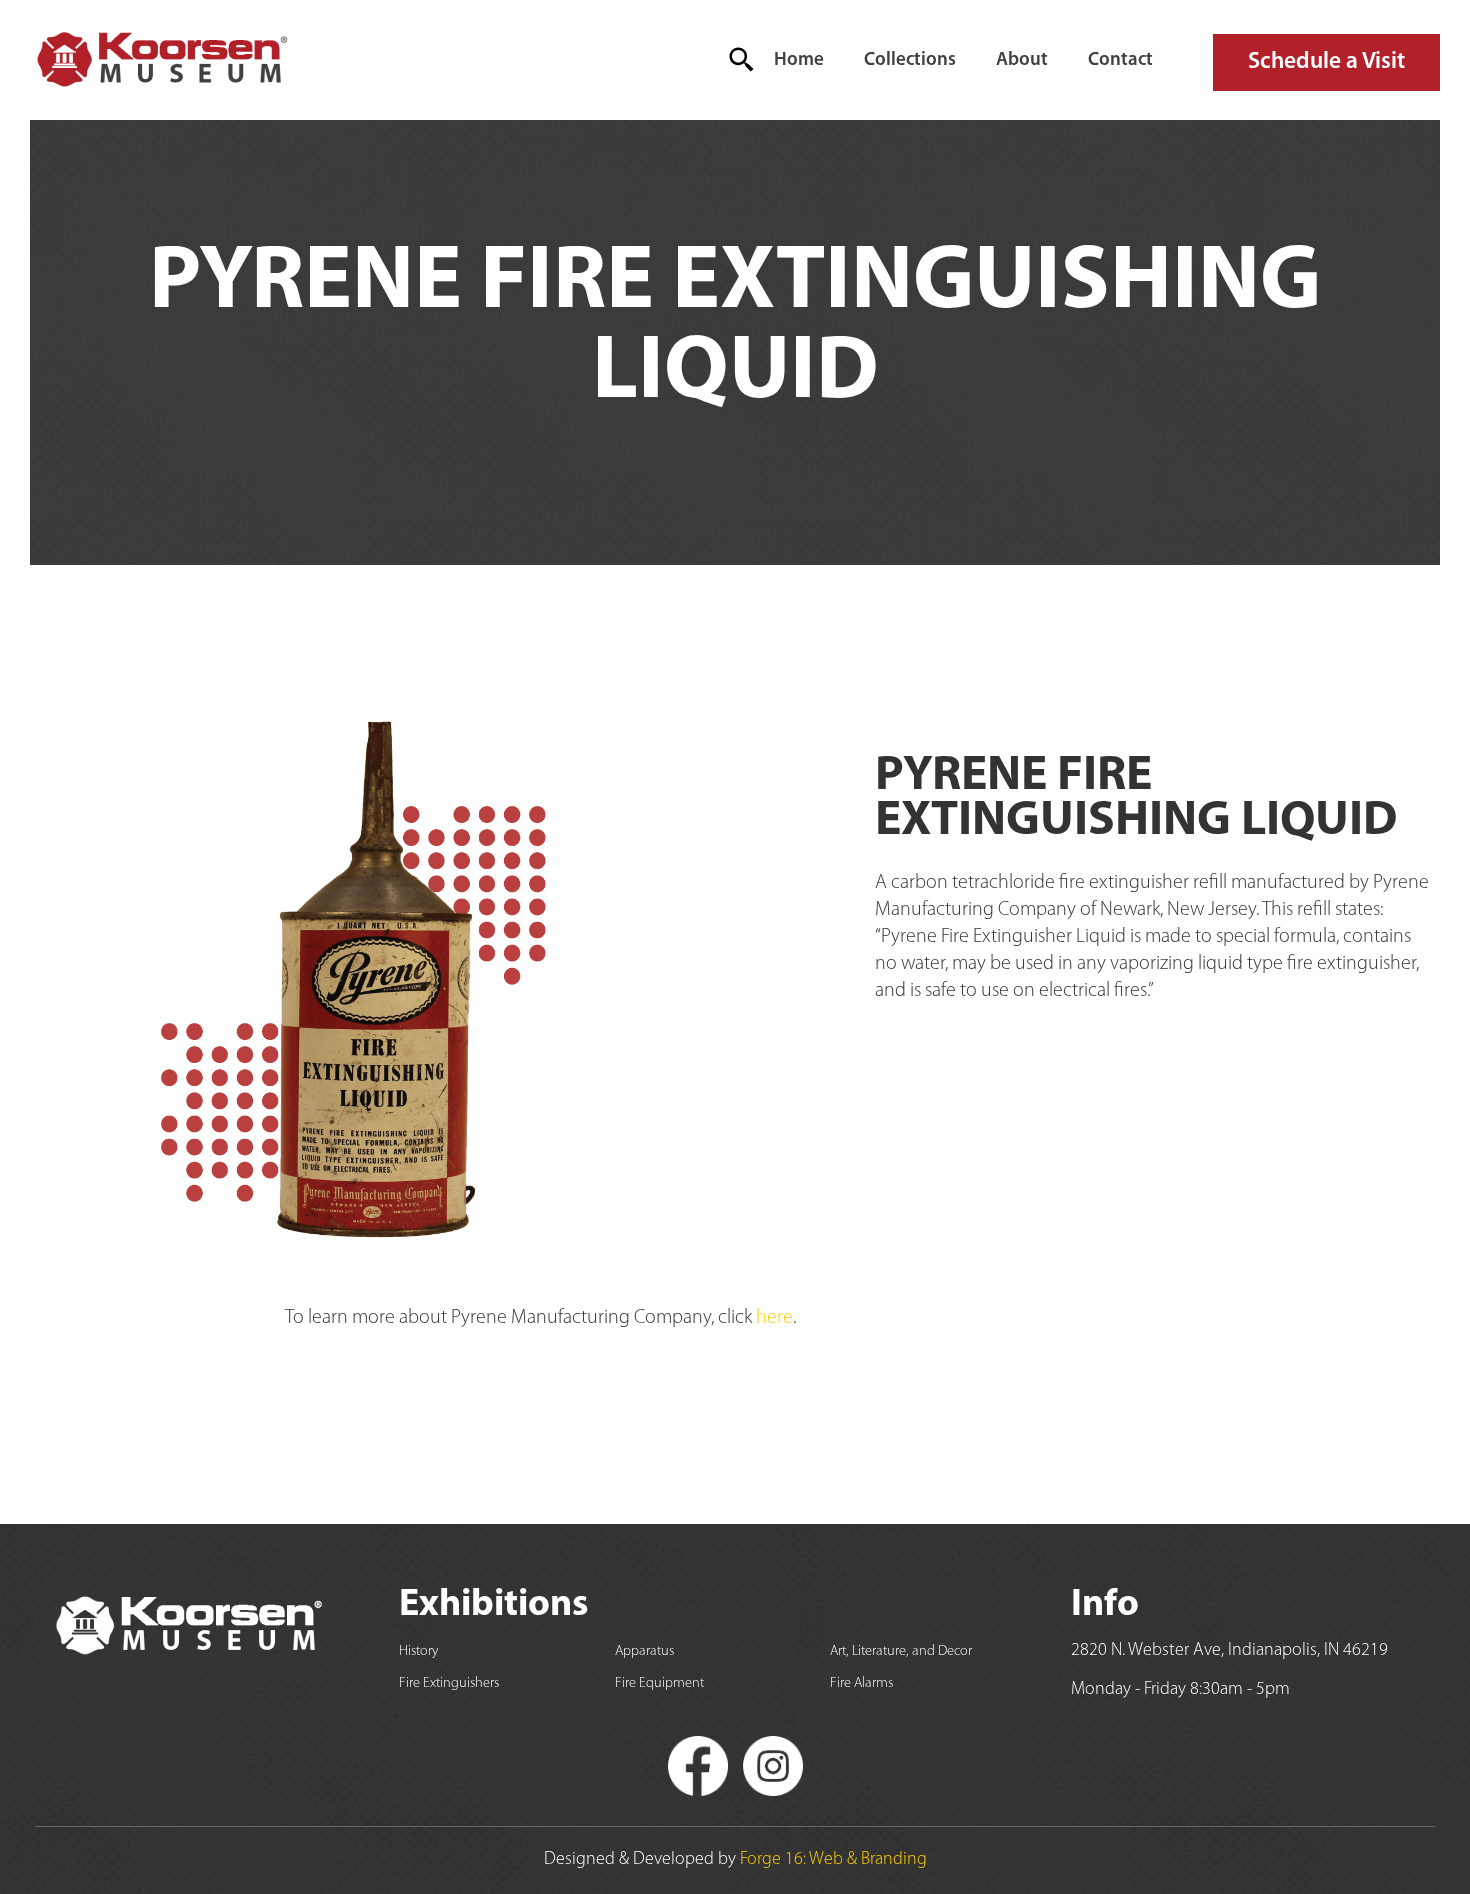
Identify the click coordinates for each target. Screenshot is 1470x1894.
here (774, 1318)
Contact (1120, 60)
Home (799, 60)
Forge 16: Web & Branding (833, 1860)
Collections (910, 60)
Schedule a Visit (1326, 62)
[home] (160, 60)
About (1022, 60)
